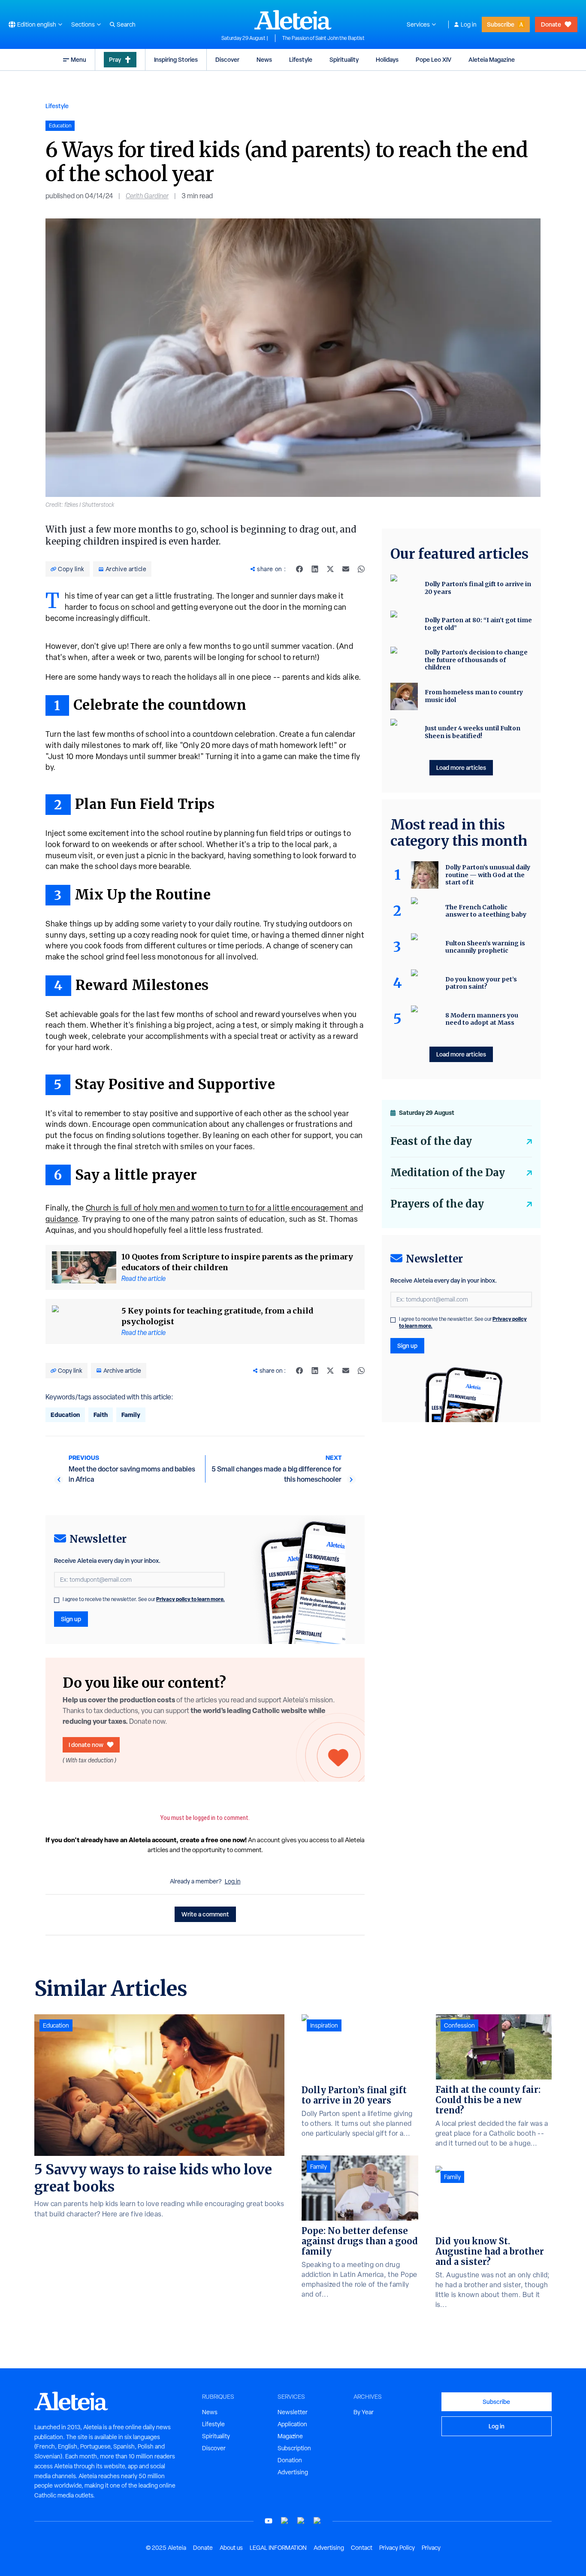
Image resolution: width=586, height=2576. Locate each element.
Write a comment (205, 1914)
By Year (364, 2412)
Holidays (387, 59)
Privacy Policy (397, 2548)
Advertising (293, 2472)
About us (231, 2548)
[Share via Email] (346, 569)
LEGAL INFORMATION (278, 2548)
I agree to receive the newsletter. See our (144, 1599)
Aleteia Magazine (492, 59)
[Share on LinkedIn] (315, 569)
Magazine (290, 2436)
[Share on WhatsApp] (361, 569)
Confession (459, 2025)
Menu (79, 59)
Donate (551, 24)
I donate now (86, 1745)
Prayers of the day (437, 1204)
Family (131, 1415)
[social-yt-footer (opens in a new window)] (269, 2521)
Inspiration (324, 2025)
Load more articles (461, 767)
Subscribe (501, 24)
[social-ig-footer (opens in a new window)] (317, 2521)
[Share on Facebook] (299, 569)
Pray (115, 59)
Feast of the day (431, 1141)
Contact (362, 2548)
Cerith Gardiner (147, 196)
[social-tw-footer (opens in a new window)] (301, 2521)
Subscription (294, 2448)
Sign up (71, 1619)
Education (65, 1415)
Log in (469, 24)
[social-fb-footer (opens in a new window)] (285, 2521)
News (264, 59)
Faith (101, 1415)
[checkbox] (57, 1600)
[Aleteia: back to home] (293, 20)
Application (292, 2424)
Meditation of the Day (448, 1173)
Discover (227, 59)
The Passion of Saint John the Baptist (323, 38)
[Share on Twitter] (330, 569)
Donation (290, 2460)
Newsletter (293, 2412)
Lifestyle (301, 59)
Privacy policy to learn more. (190, 1599)
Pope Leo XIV (433, 59)
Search (126, 24)
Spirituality (344, 59)
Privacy (431, 2548)
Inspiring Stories (176, 59)
